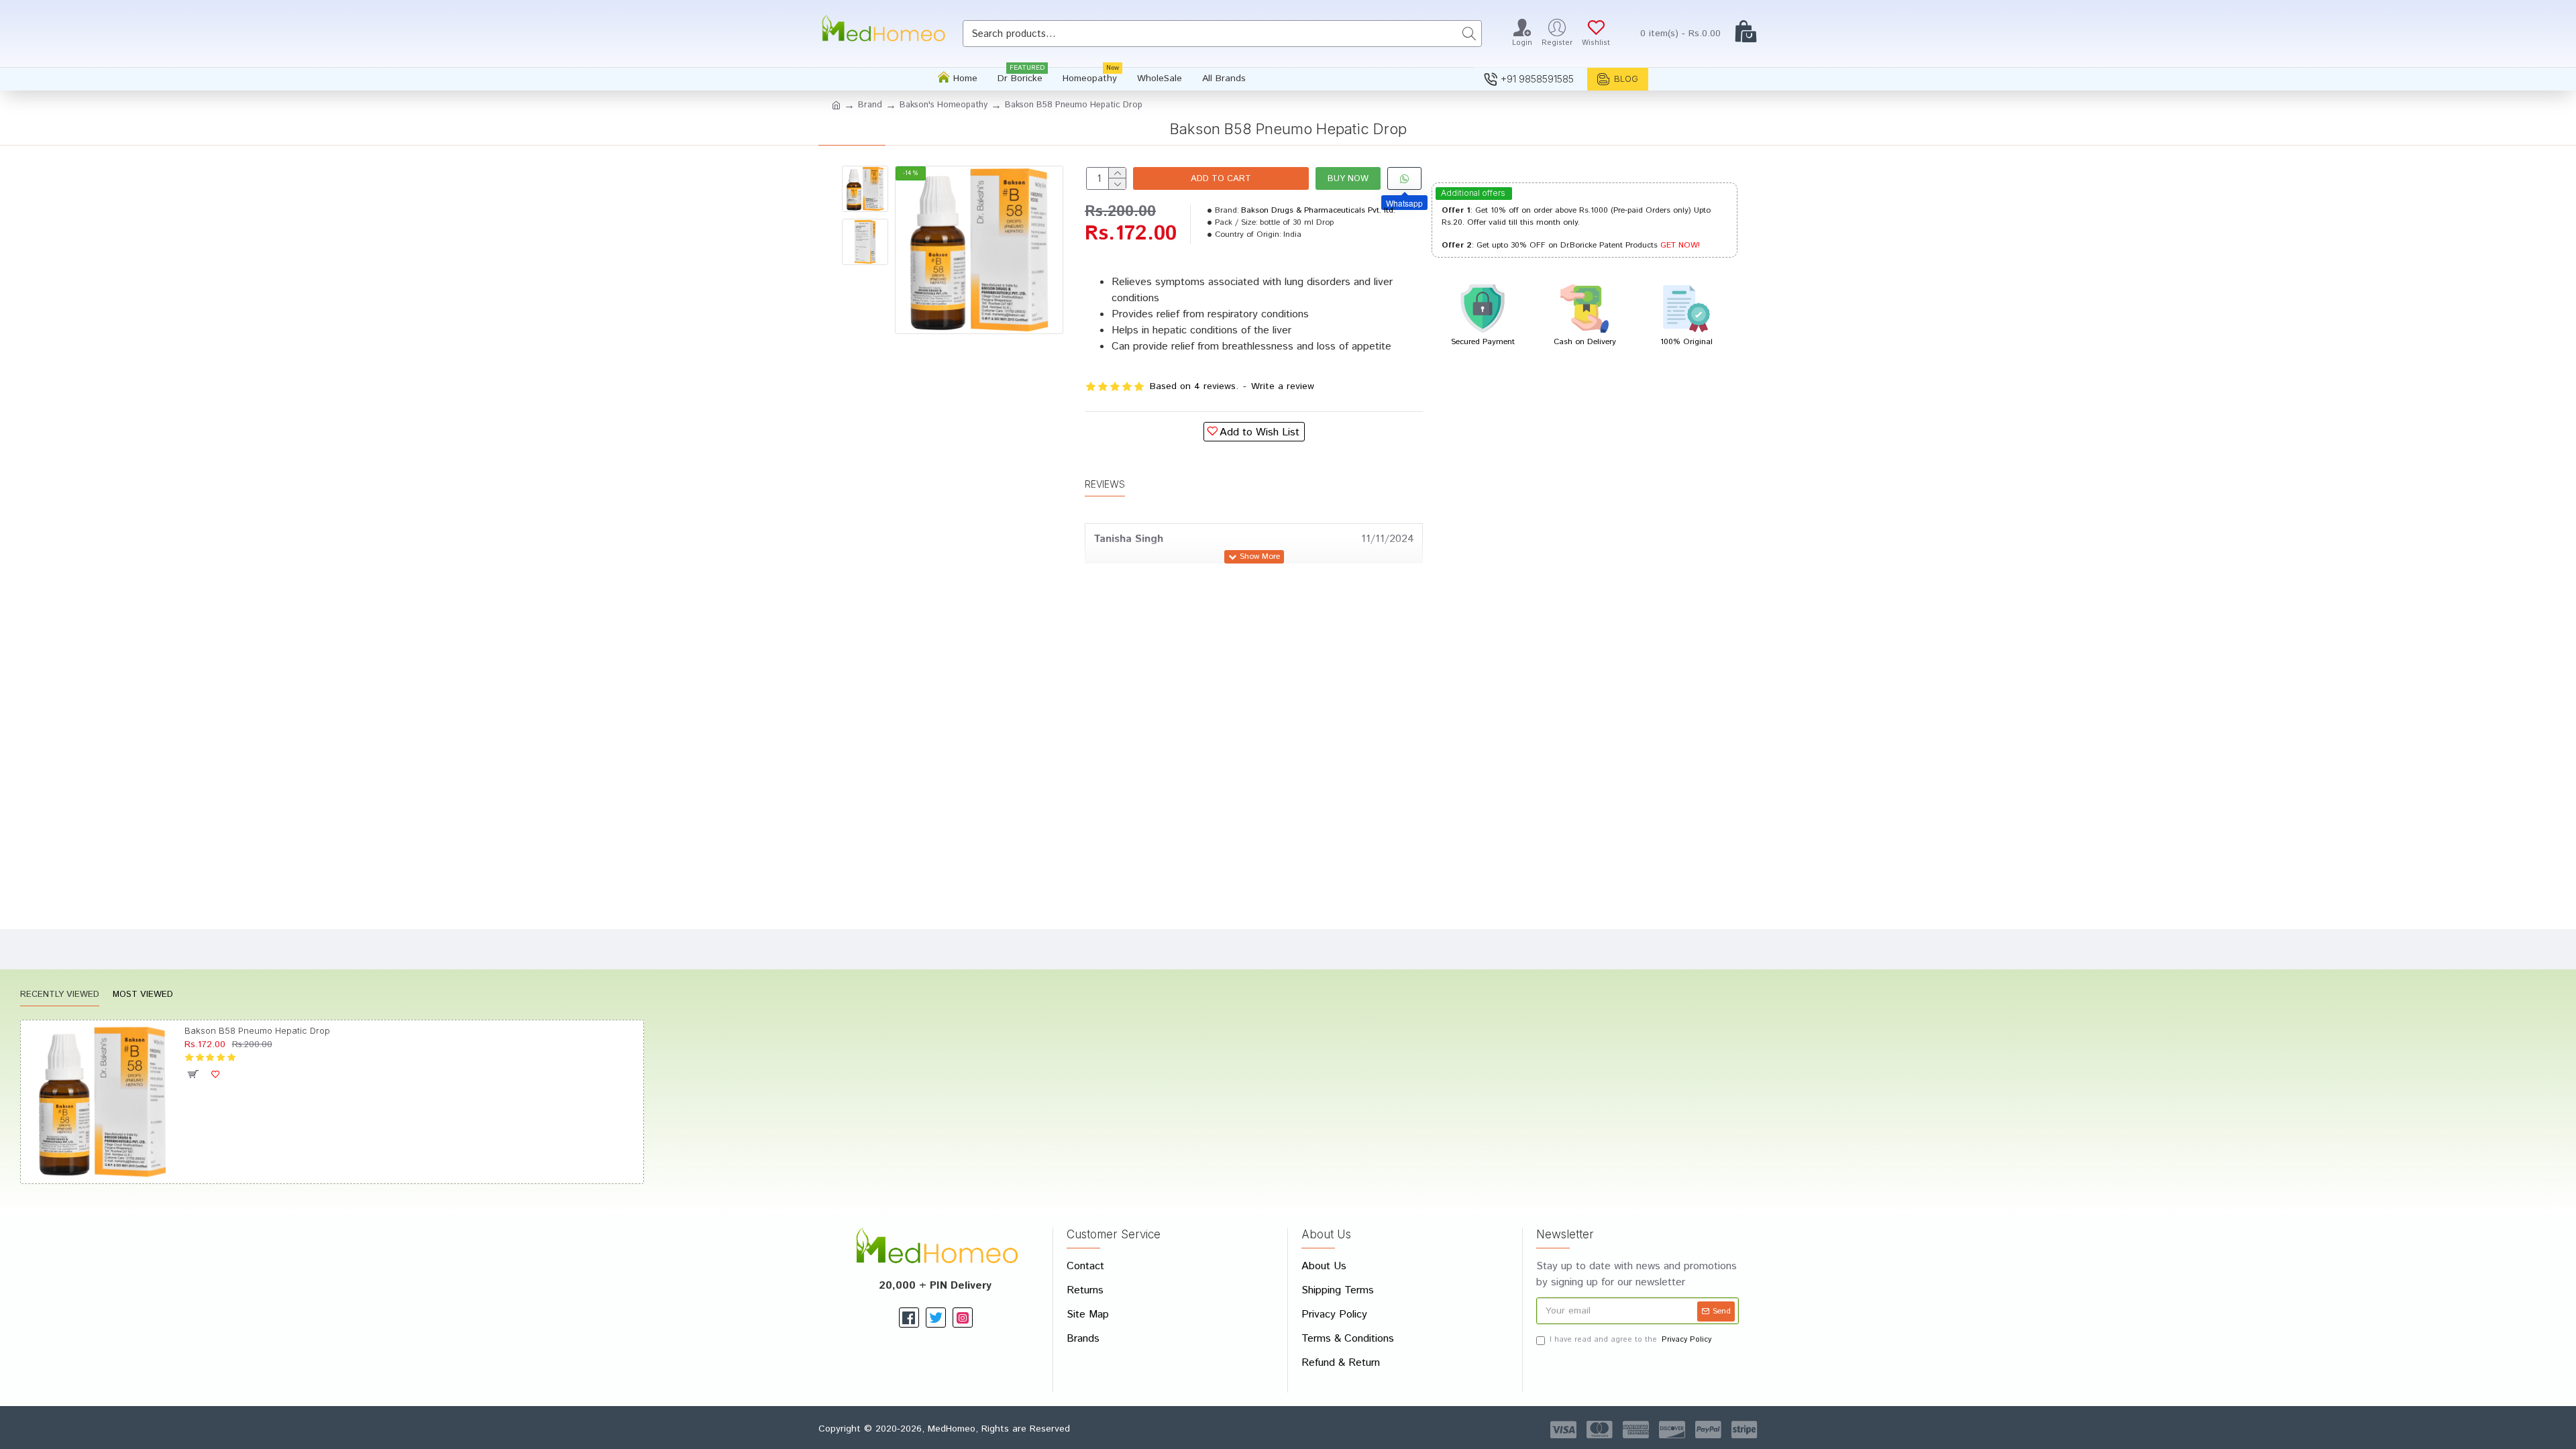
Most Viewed (143, 995)
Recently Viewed (60, 995)
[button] (865, 176)
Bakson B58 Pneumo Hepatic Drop (257, 1030)
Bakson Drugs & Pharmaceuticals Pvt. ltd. (1318, 210)
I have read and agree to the (1630, 1340)
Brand (870, 105)
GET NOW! (1680, 245)
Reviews (1105, 484)
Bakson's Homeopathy (944, 105)
